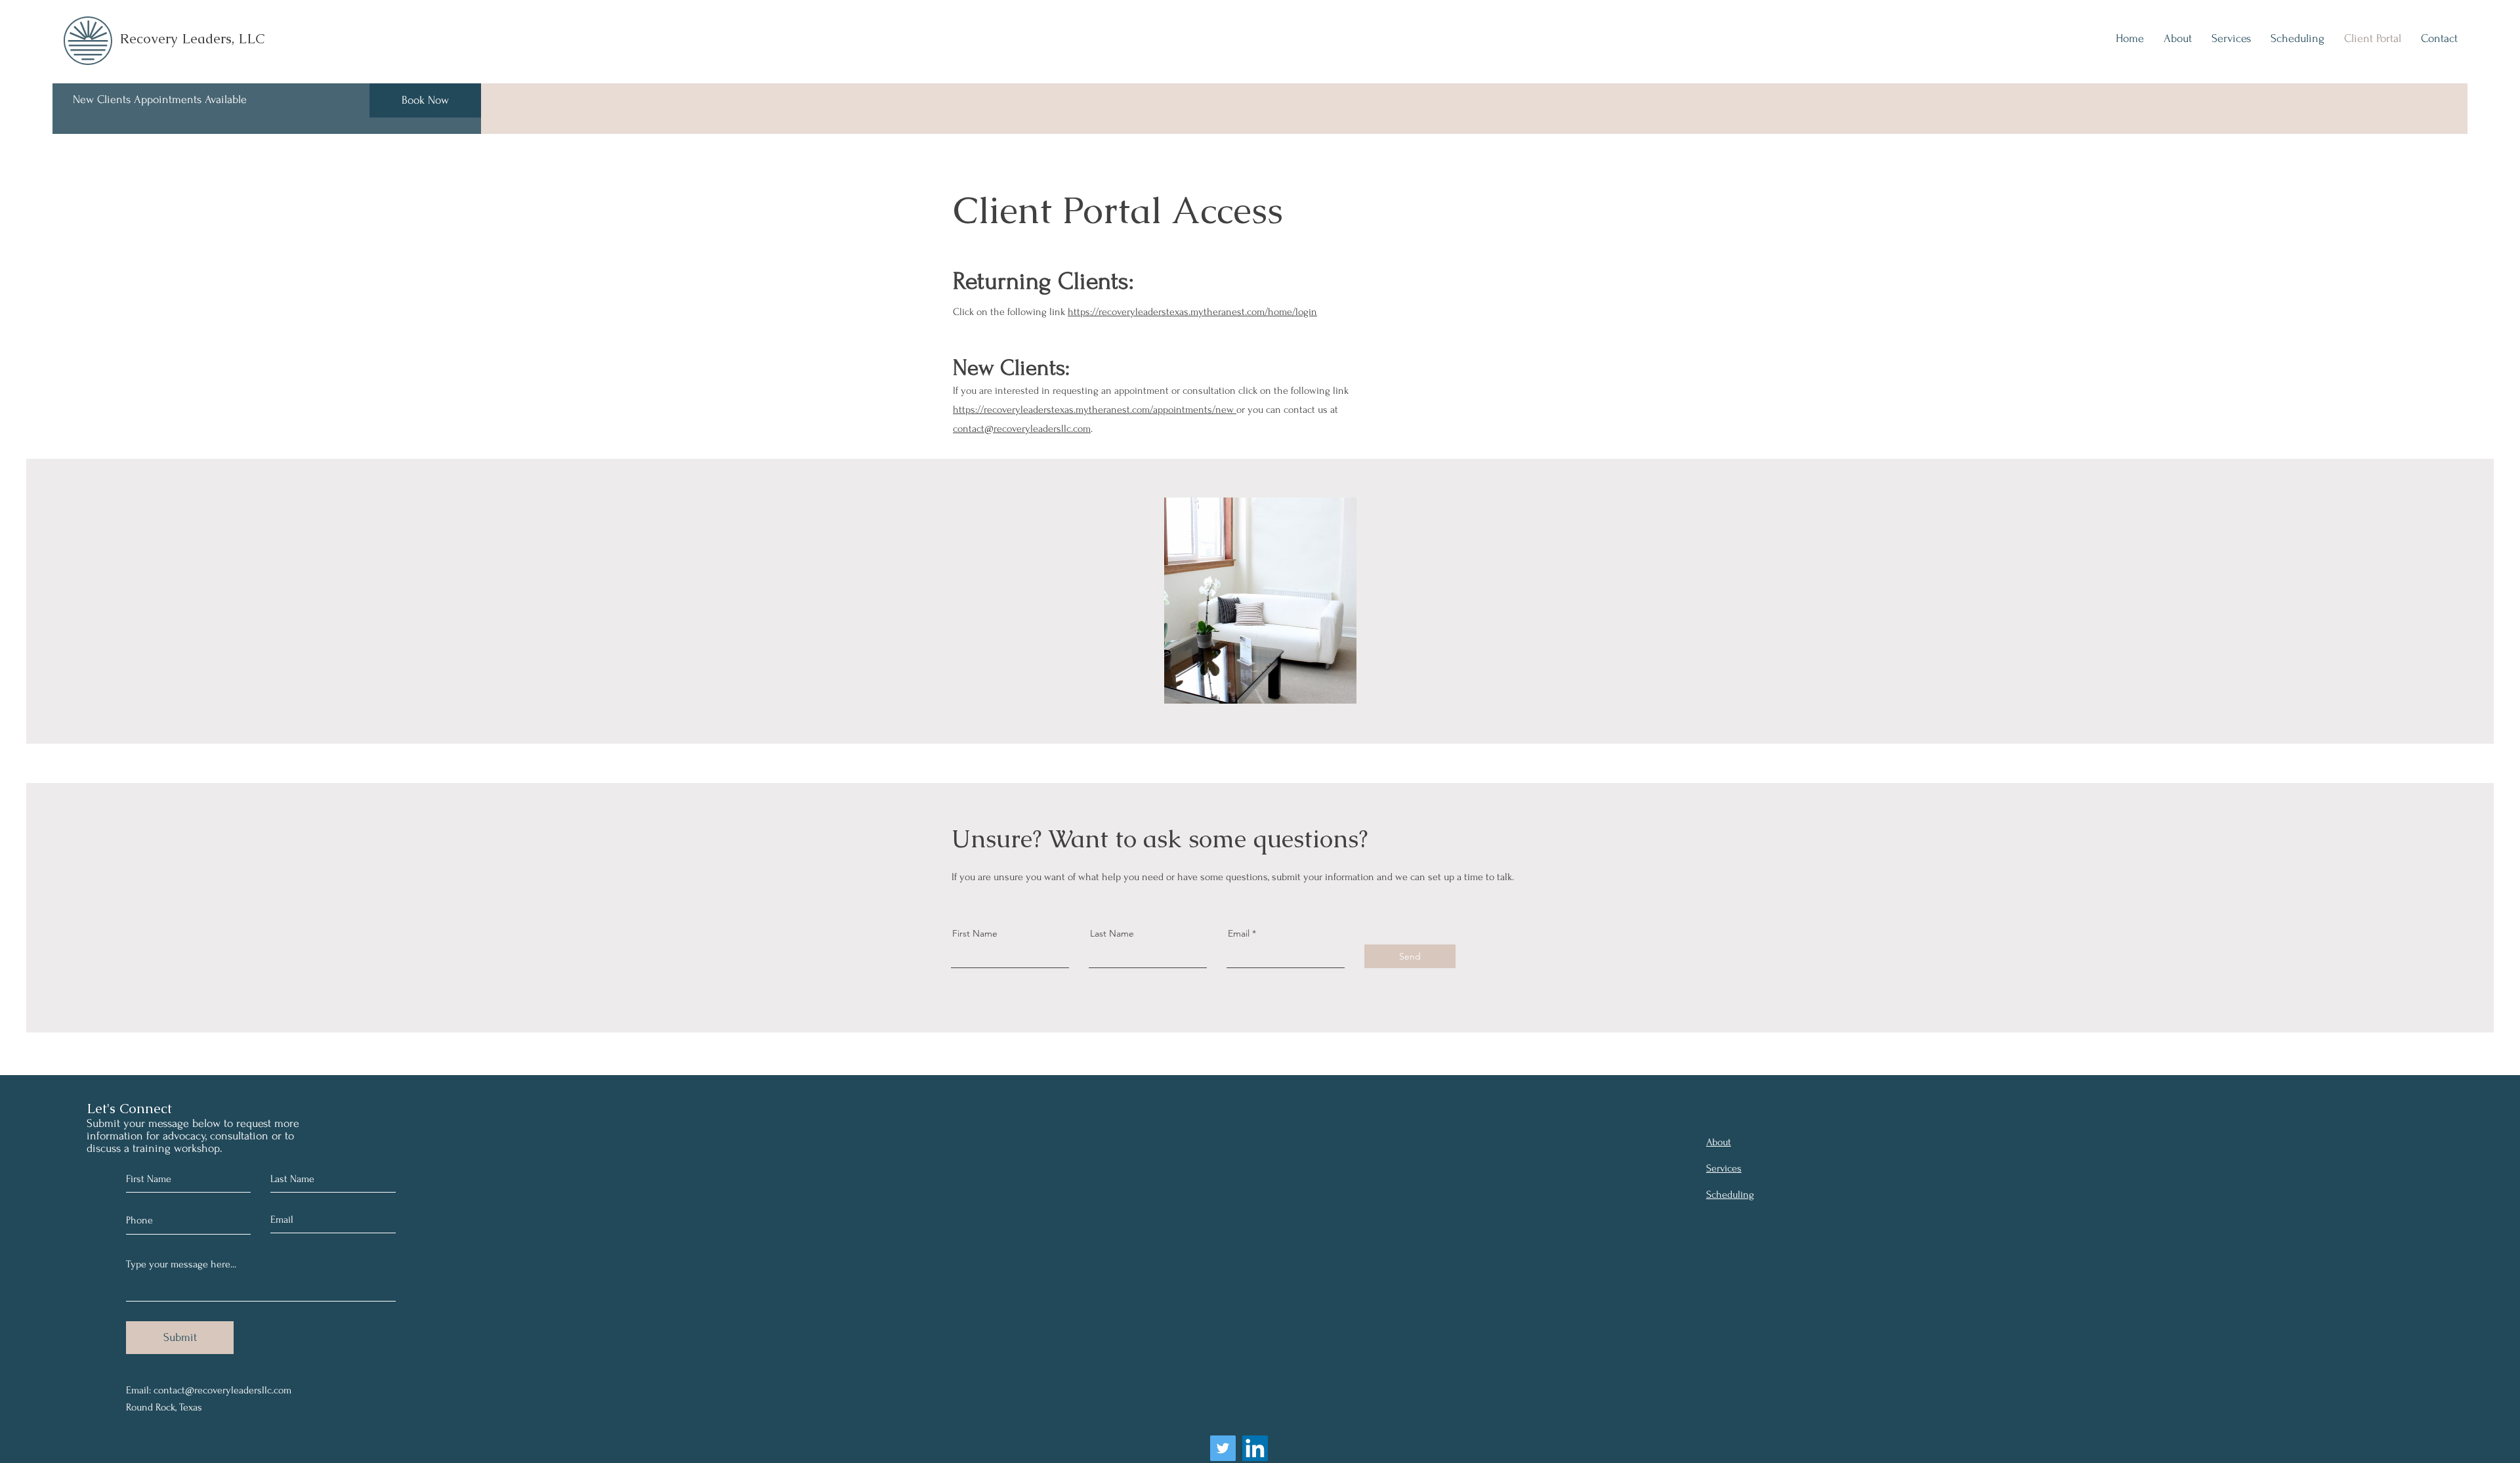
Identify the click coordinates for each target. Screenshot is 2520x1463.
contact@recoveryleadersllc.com (1022, 429)
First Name (975, 933)
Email (1239, 933)
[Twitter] (1223, 1448)
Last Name (1112, 933)
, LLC (248, 38)
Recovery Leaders (176, 38)
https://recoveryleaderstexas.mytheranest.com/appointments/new (1095, 410)
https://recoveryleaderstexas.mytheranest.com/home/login (1192, 312)
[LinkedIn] (1255, 1448)
